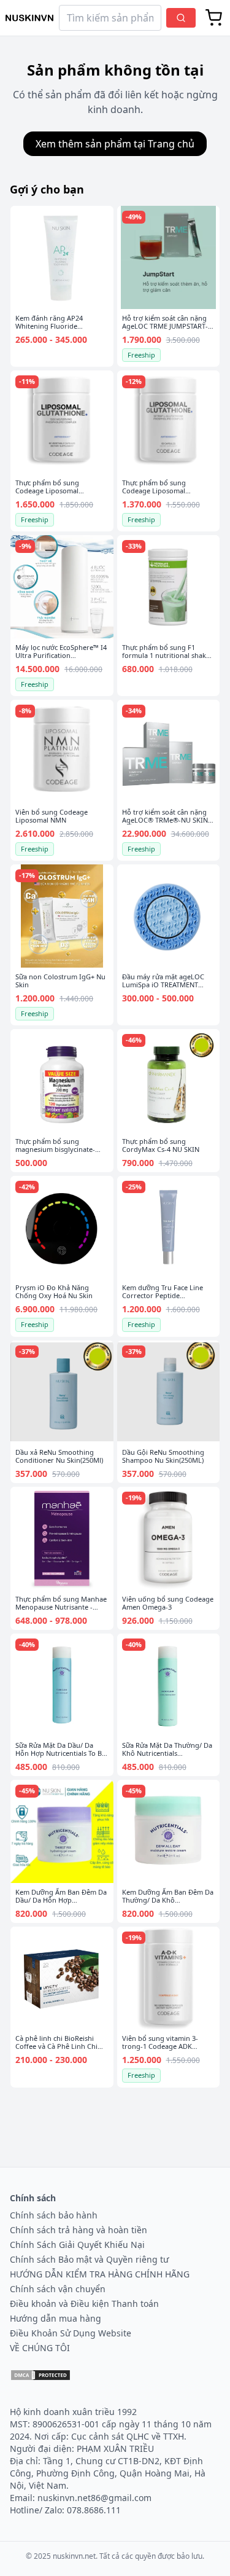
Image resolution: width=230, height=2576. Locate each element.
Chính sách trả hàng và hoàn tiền (79, 2230)
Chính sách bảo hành (54, 2215)
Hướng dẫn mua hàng (56, 2318)
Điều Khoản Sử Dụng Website (71, 2333)
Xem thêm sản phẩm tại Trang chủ (115, 144)
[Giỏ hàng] (214, 18)
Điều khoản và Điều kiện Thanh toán (84, 2304)
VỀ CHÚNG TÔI (40, 2348)
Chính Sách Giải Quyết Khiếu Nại (77, 2245)
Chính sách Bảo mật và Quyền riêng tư (89, 2259)
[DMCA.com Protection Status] (40, 2375)
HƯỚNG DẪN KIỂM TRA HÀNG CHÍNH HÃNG (100, 2274)
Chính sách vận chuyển (58, 2289)
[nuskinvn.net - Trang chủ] (29, 18)
